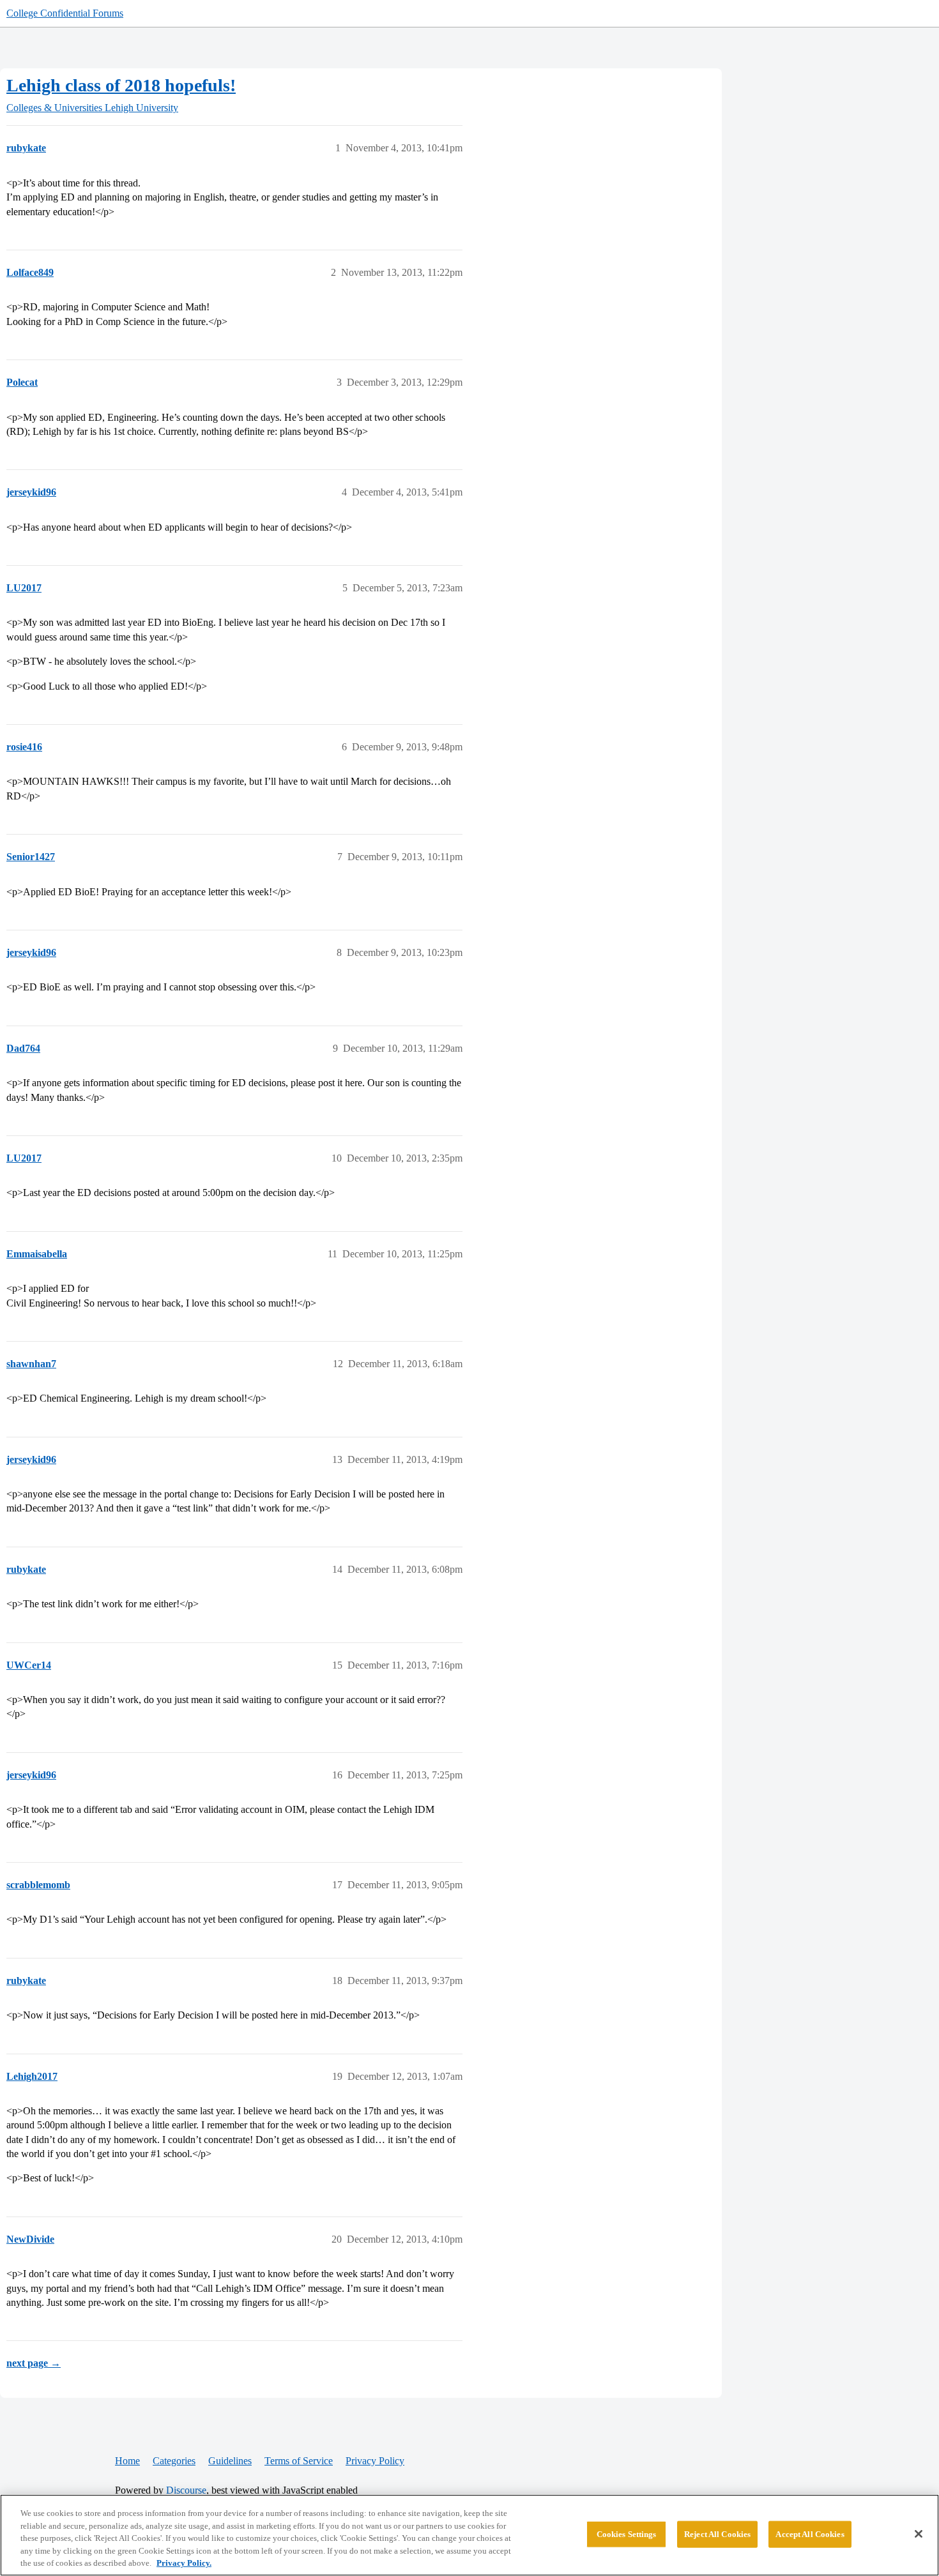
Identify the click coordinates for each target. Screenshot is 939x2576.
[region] (469, 2535)
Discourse (186, 2490)
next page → (34, 2363)
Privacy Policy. (184, 2563)
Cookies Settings (627, 2534)
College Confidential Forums (65, 13)
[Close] (919, 2534)
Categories (174, 2461)
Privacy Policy (375, 2461)
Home (127, 2461)
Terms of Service (299, 2461)
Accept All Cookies (810, 2534)
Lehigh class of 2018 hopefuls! (121, 85)
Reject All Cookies (717, 2534)
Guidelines (230, 2461)
